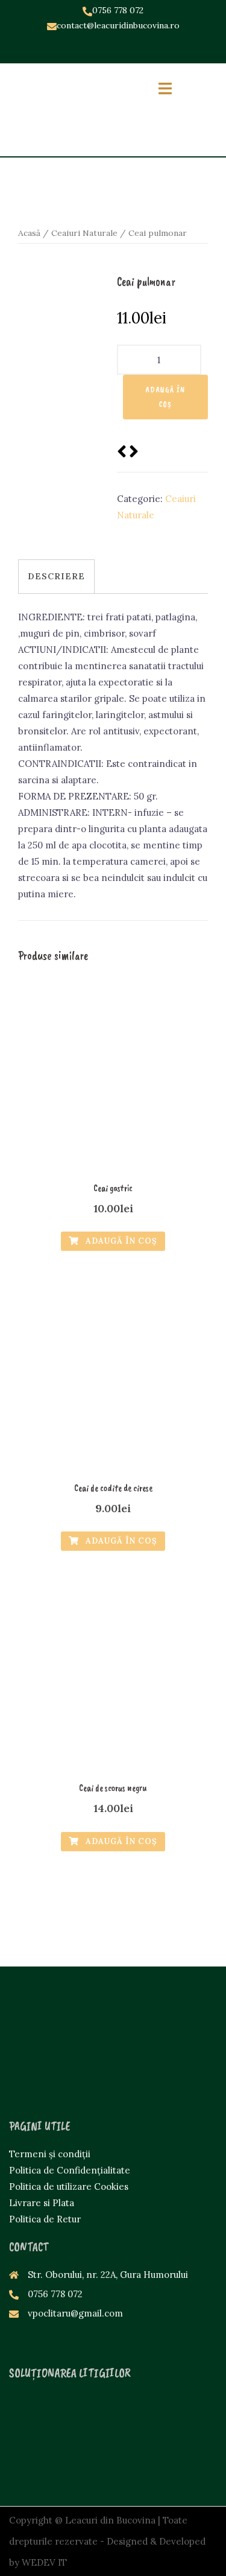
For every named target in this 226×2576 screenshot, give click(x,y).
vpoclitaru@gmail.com (75, 2313)
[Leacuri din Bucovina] (61, 108)
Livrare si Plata (42, 2203)
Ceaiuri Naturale (84, 233)
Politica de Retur (45, 2219)
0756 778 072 (118, 10)
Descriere (56, 576)
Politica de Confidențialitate (70, 2170)
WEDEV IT (44, 2562)
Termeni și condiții (50, 2154)
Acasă (29, 233)
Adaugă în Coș (165, 397)
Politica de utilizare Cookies (69, 2186)
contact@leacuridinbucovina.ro (118, 25)
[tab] (56, 576)
